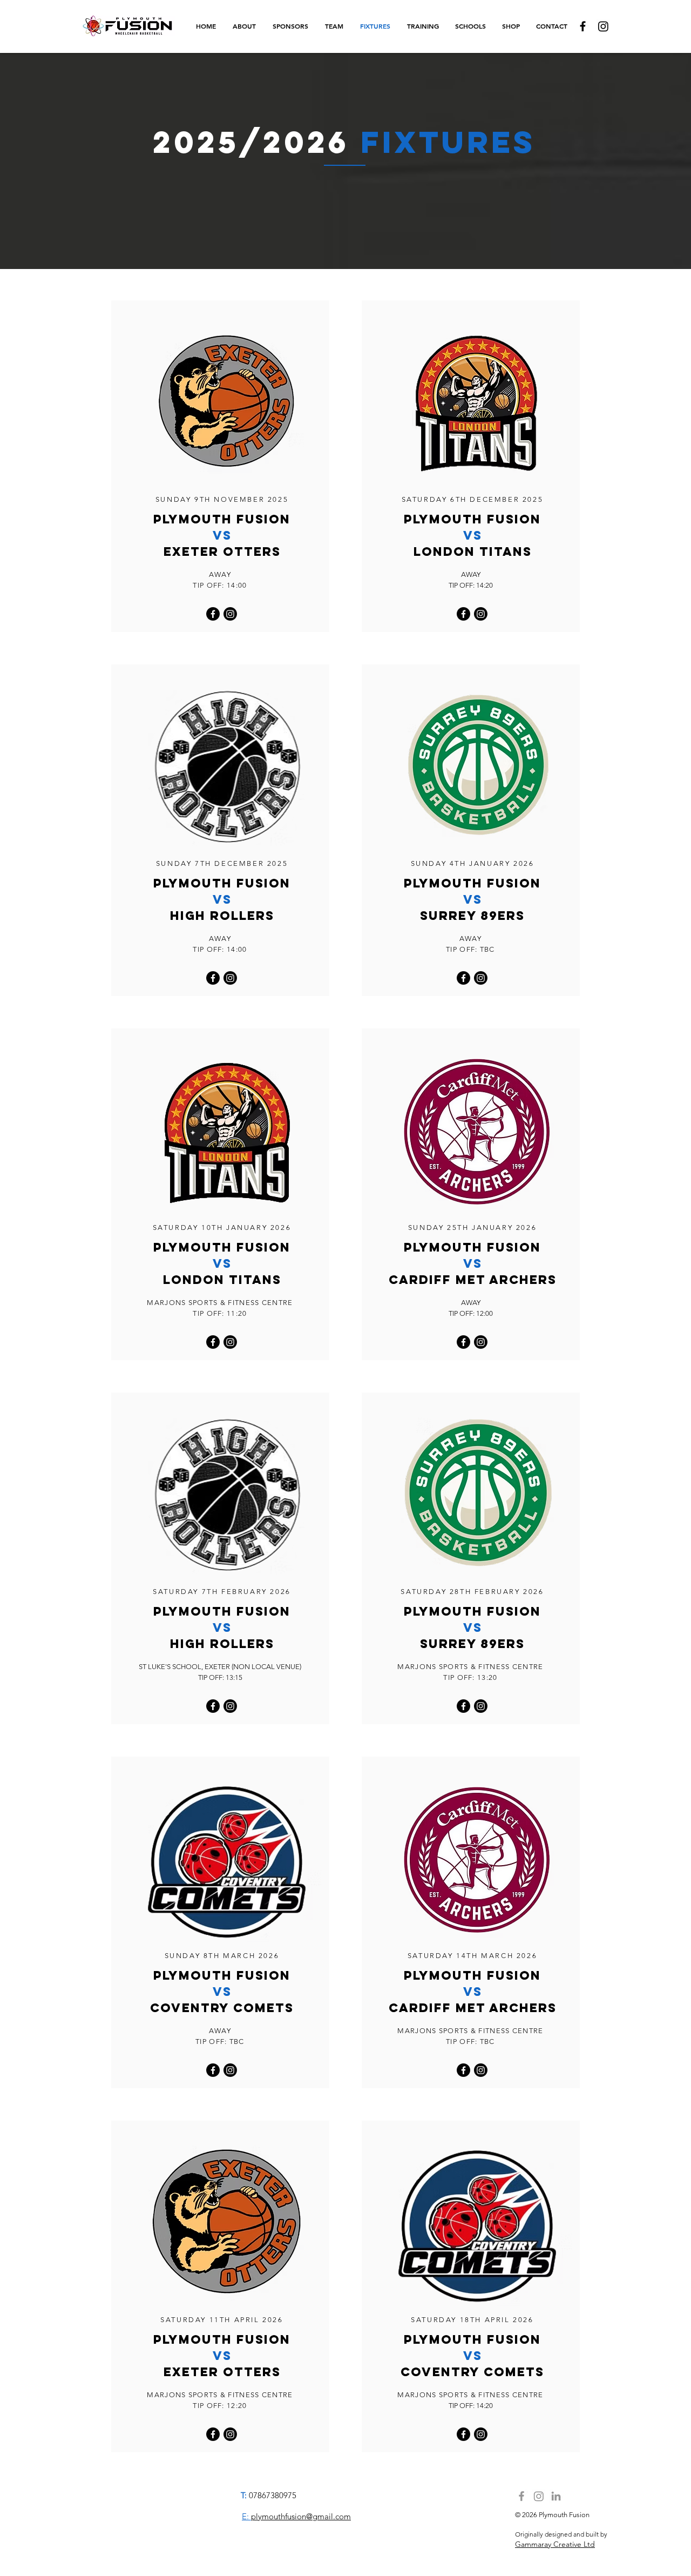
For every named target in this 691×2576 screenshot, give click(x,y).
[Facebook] (213, 614)
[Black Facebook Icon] (583, 26)
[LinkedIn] (556, 2496)
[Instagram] (603, 26)
